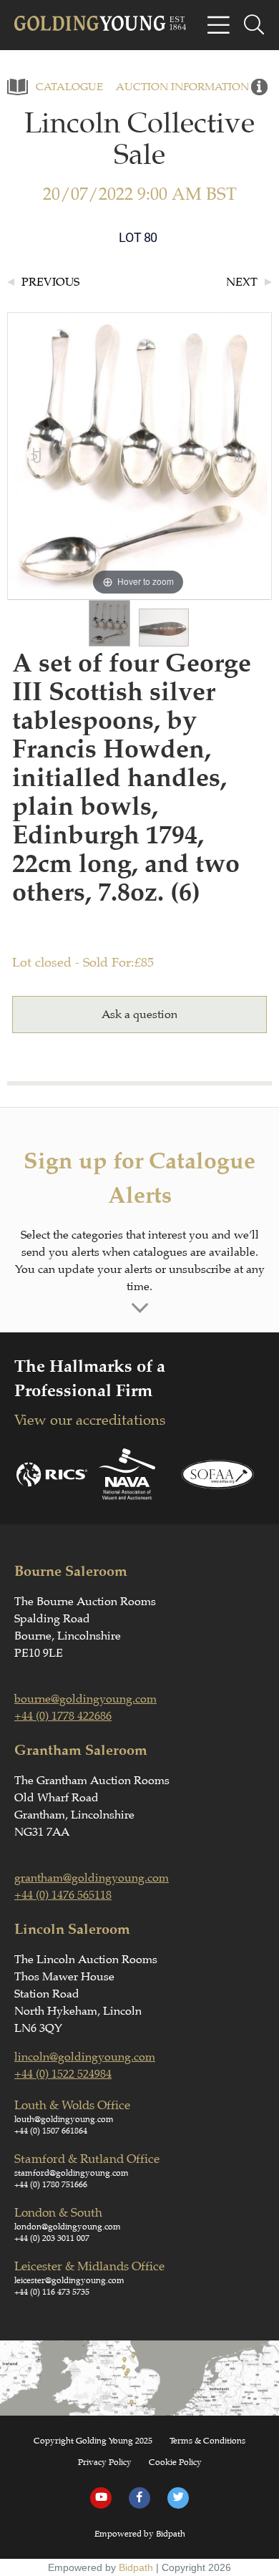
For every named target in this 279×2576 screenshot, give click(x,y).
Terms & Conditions (207, 2441)
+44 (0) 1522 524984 (63, 2074)
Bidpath (136, 2567)
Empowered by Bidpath (140, 2534)
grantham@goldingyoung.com (92, 1878)
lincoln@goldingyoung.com (85, 2057)
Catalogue (69, 87)
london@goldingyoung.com (68, 2227)
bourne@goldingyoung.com (85, 1699)
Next (242, 282)
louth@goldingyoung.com (64, 2119)
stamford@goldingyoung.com (72, 2173)
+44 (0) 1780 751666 (51, 2184)
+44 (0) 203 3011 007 (52, 2238)
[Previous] (37, 456)
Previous (50, 282)
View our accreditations (90, 1420)
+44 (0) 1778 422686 (63, 1716)
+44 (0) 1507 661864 (51, 2131)
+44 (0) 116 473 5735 (52, 2292)
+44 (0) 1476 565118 (63, 1895)
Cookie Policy (175, 2462)
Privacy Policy (105, 2462)
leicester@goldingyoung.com (69, 2280)
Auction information (182, 87)
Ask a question (139, 1015)
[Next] (240, 456)
